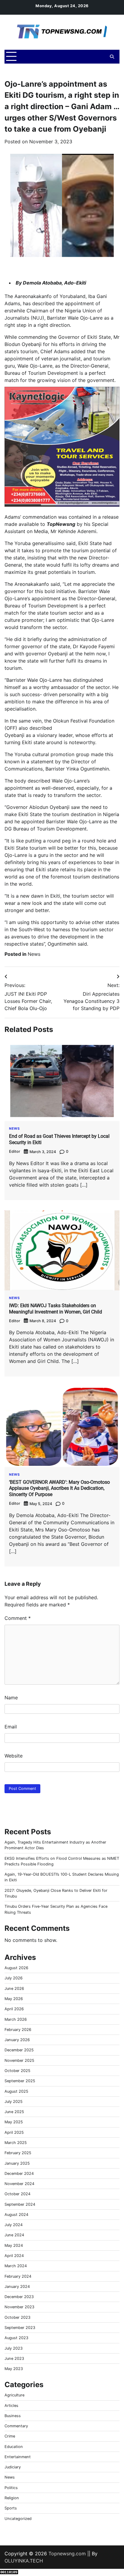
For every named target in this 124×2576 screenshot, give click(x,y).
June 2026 (14, 1989)
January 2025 (17, 2163)
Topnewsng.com (67, 2554)
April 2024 (14, 2256)
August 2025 (16, 2091)
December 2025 (19, 2050)
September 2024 (20, 2204)
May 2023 (14, 2369)
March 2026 (16, 2019)
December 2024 (19, 2173)
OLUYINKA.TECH (24, 2561)
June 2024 (14, 2235)
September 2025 (20, 2081)
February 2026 (18, 2030)
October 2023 (17, 2317)
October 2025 (17, 2071)
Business (13, 2416)
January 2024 (17, 2287)
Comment (18, 1618)
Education (14, 2447)
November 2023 (19, 2307)
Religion (12, 2498)
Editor (15, 1151)
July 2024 (14, 2225)
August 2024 (16, 2215)
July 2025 (14, 2102)
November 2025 (19, 2060)
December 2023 (19, 2297)
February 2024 (18, 2276)
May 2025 (14, 2122)
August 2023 (16, 2338)
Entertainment (18, 2457)
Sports (11, 2508)
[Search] (112, 57)
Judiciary (13, 2467)
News (34, 954)
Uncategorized (18, 2519)
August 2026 (16, 1968)
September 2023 (20, 2328)
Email (11, 1727)
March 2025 (16, 2143)
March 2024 (16, 2266)
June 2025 (14, 2112)
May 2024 (14, 2245)
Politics (11, 2488)
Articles (11, 2406)
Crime (10, 2436)
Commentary (16, 2426)
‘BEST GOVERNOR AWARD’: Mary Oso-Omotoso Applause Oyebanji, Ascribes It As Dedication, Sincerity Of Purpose (59, 1488)
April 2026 (14, 2009)
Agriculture (14, 2395)
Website (14, 1756)
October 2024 (17, 2194)
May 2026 (14, 1999)
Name (11, 1698)
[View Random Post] (101, 57)
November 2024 (19, 2184)
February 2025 (18, 2153)
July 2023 (14, 2348)
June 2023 (14, 2358)
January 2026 (17, 2040)
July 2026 (14, 1978)
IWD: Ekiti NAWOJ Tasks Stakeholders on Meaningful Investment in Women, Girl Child (56, 1309)
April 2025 (14, 2132)
